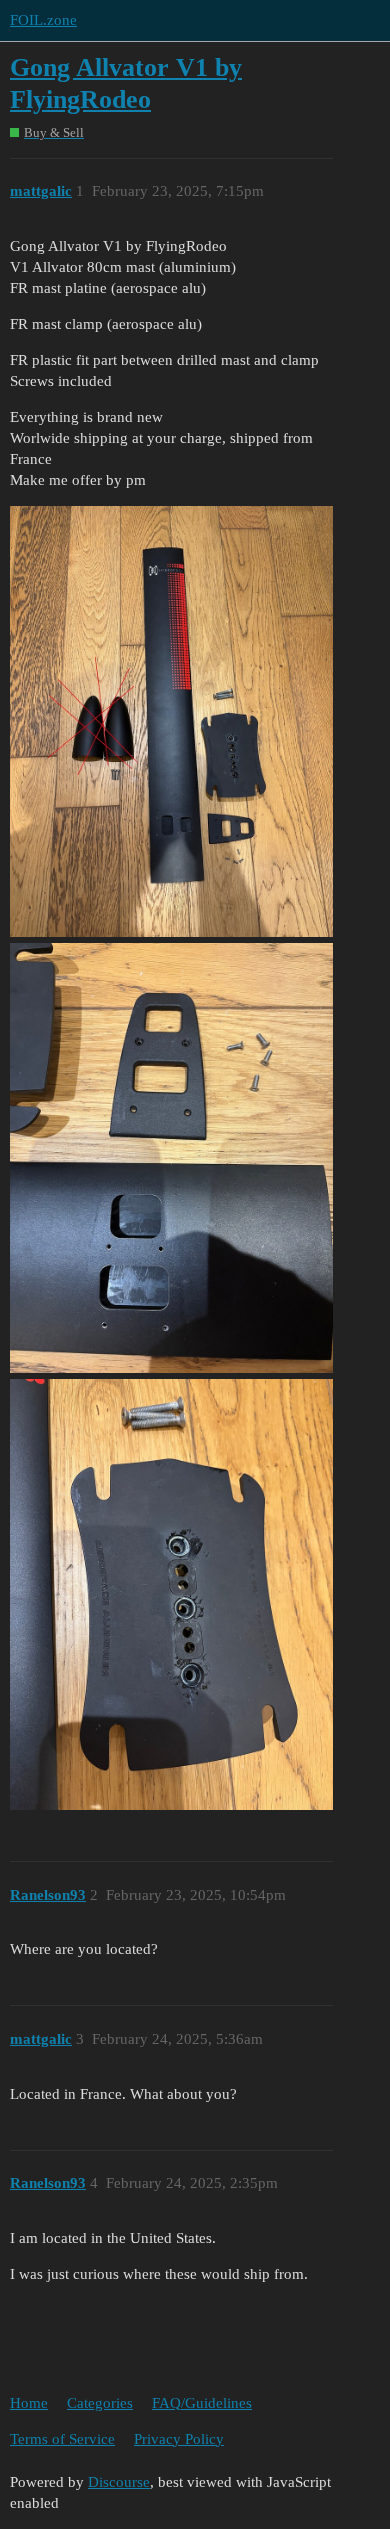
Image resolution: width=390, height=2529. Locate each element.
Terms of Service (62, 2439)
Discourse (119, 2482)
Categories (100, 2403)
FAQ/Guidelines (202, 2403)
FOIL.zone (43, 20)
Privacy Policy (179, 2439)
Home (29, 2403)
